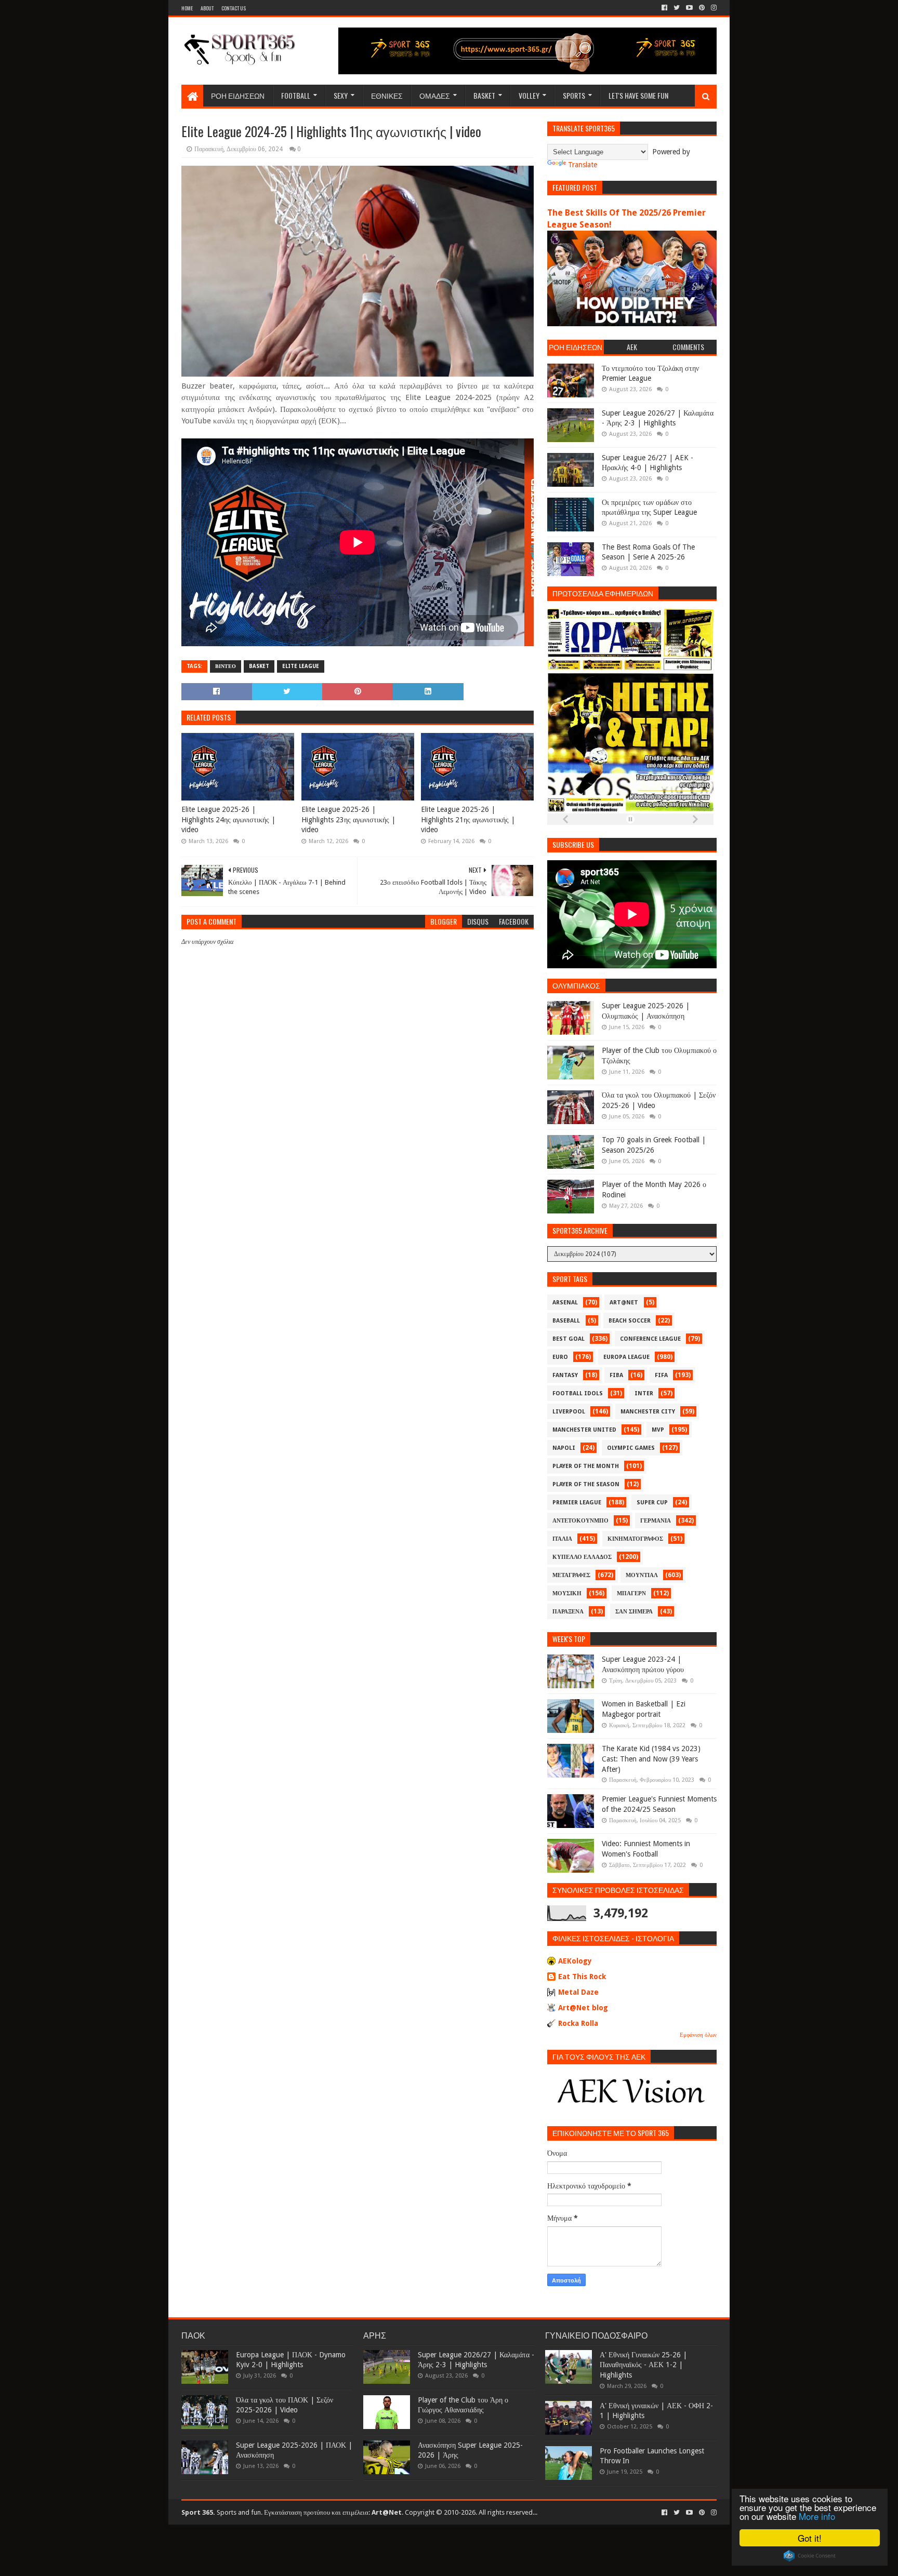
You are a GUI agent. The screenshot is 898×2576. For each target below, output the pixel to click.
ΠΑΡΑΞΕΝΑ (568, 1612)
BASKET (259, 666)
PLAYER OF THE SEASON (586, 1484)
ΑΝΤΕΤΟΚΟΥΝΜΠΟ (580, 1521)
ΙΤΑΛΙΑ (562, 1539)
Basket (484, 95)
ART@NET (624, 1303)
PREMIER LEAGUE (577, 1503)
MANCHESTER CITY (648, 1412)
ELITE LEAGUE (301, 666)
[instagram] (713, 8)
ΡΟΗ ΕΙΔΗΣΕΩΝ (238, 95)
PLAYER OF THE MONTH (586, 1466)
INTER (644, 1393)
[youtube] (689, 8)
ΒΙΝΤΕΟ (226, 666)
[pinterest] (702, 8)
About (207, 8)
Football (296, 95)
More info (817, 2516)
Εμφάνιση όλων (698, 2035)
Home (187, 8)
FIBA (616, 1375)
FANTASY (565, 1375)
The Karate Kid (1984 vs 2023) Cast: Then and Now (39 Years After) (651, 1759)
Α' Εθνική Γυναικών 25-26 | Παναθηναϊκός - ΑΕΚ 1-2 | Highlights (643, 2365)
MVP (658, 1430)
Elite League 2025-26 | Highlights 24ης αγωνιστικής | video (228, 819)
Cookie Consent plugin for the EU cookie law (810, 2556)
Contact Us (234, 8)
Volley (529, 95)
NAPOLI (564, 1448)
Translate (583, 165)
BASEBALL (566, 1321)
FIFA (661, 1375)
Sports (574, 95)
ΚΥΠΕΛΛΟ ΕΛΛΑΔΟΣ (582, 1557)
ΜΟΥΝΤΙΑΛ (642, 1575)
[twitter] (677, 8)
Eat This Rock (582, 1977)
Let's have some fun (638, 95)
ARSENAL (565, 1303)
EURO (560, 1357)
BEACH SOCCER (630, 1321)
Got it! (810, 2538)
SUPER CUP (652, 1503)
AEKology (575, 1961)
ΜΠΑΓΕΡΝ (631, 1593)
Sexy (341, 95)
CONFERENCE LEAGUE (650, 1339)
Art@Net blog (583, 2008)
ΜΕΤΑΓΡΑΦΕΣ (571, 1575)
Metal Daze (578, 1992)
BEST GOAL (569, 1339)
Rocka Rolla (578, 2023)
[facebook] (664, 8)
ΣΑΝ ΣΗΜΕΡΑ (634, 1612)
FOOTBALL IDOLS (578, 1393)
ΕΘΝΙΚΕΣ (387, 95)
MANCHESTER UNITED (584, 1430)
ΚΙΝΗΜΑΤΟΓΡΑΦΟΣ (635, 1539)
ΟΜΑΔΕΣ (435, 95)
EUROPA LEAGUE (626, 1357)
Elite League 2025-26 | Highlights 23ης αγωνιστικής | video (348, 819)
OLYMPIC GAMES (631, 1448)
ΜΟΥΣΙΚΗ (567, 1593)
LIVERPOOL (569, 1412)
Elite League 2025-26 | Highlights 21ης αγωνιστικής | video (468, 819)
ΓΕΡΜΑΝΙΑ (656, 1521)
